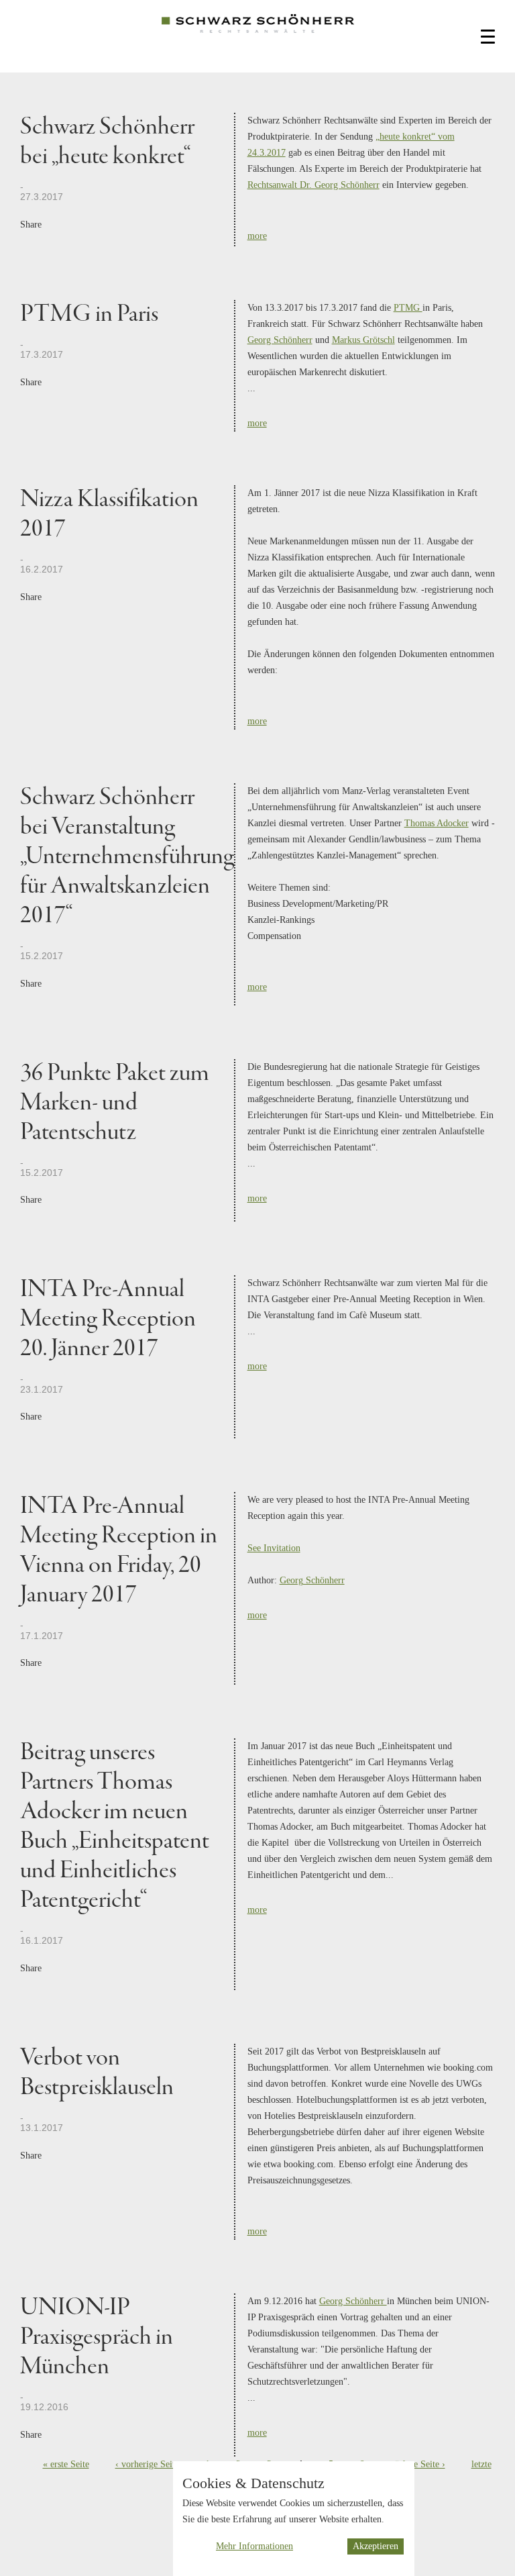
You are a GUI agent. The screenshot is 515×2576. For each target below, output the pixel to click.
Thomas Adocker (437, 823)
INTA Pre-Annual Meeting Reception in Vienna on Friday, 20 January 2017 (119, 1551)
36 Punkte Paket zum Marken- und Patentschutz (115, 1103)
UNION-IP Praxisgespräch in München (97, 2337)
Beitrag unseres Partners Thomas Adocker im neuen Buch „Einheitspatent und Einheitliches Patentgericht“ (115, 1827)
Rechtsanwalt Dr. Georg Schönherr (313, 185)
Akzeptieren (376, 2546)
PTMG (408, 308)
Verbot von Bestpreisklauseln (97, 2073)
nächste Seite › (418, 2464)
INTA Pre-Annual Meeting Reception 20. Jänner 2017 (108, 1319)
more (257, 236)
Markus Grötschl (363, 340)
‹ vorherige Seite (147, 2464)
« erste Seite (66, 2464)
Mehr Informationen (254, 2546)
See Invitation (274, 1548)
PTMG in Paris (89, 314)
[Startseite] (258, 34)
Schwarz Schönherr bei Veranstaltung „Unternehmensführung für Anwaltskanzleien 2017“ (127, 857)
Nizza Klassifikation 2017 (109, 514)
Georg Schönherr (280, 340)
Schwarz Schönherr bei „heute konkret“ (107, 142)
